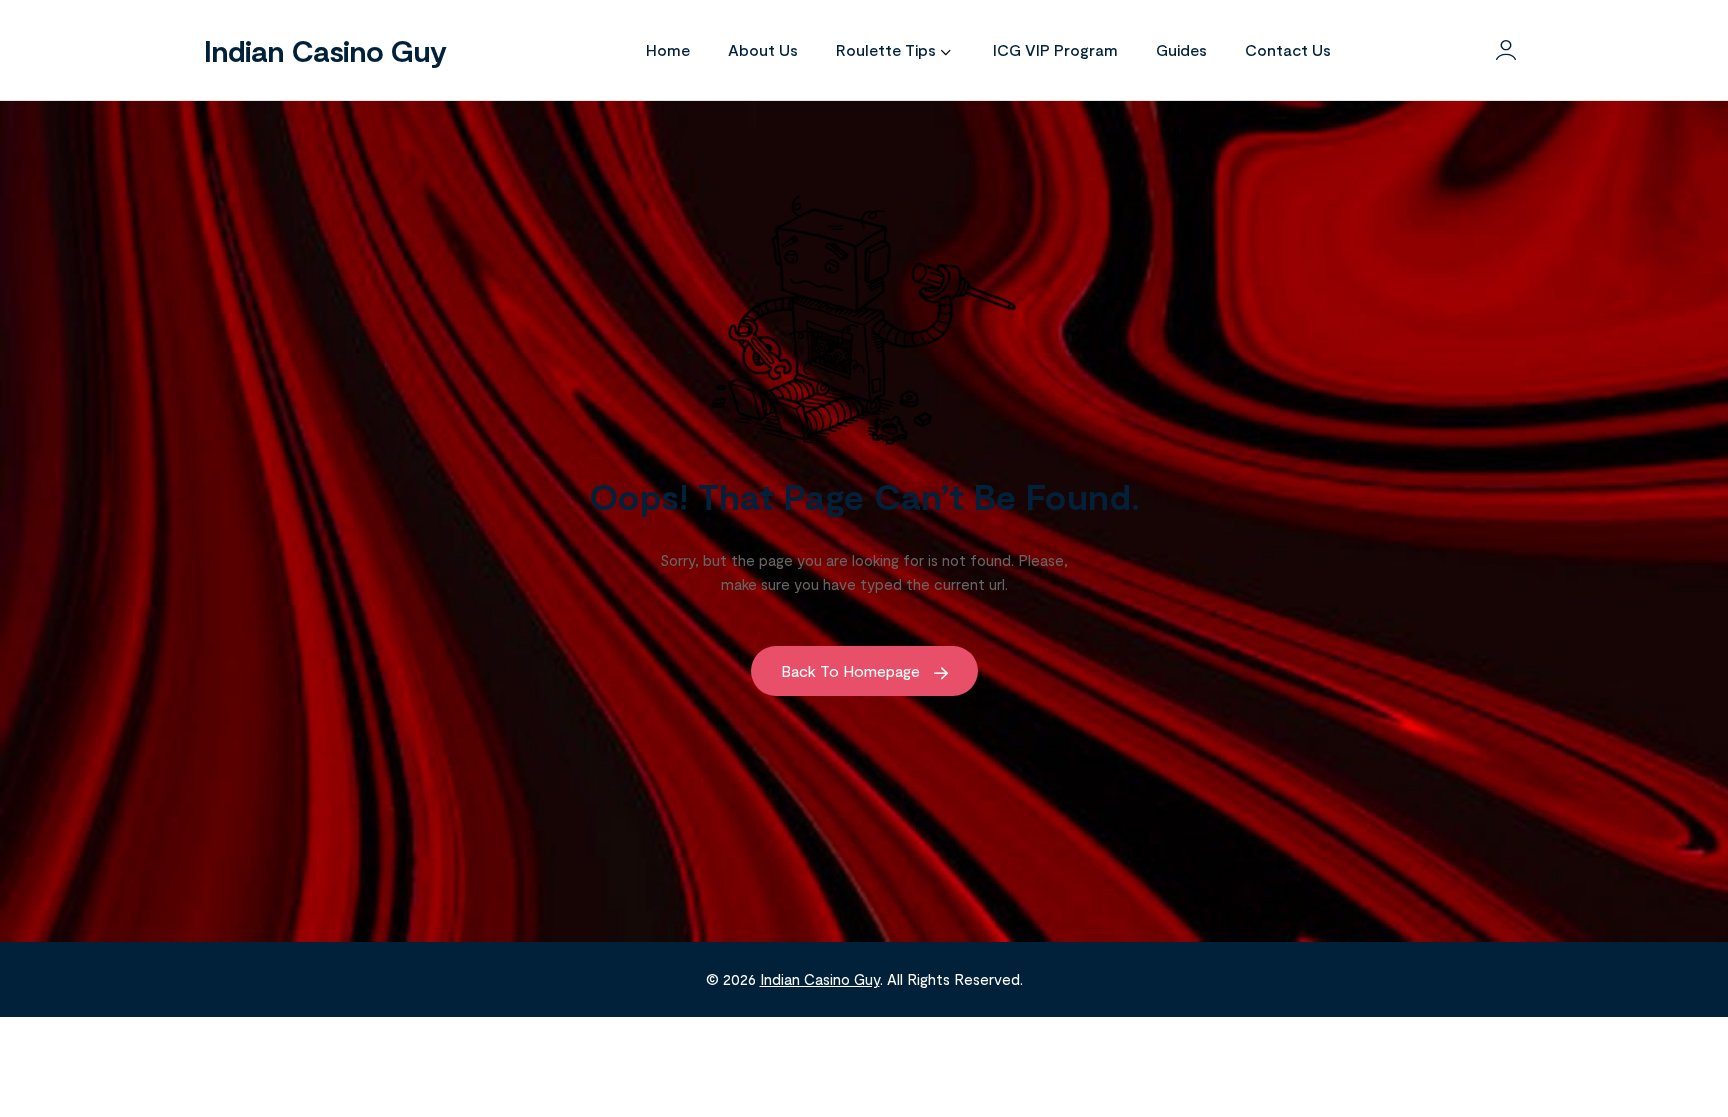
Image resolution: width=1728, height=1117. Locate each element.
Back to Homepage (852, 670)
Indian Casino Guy (325, 50)
